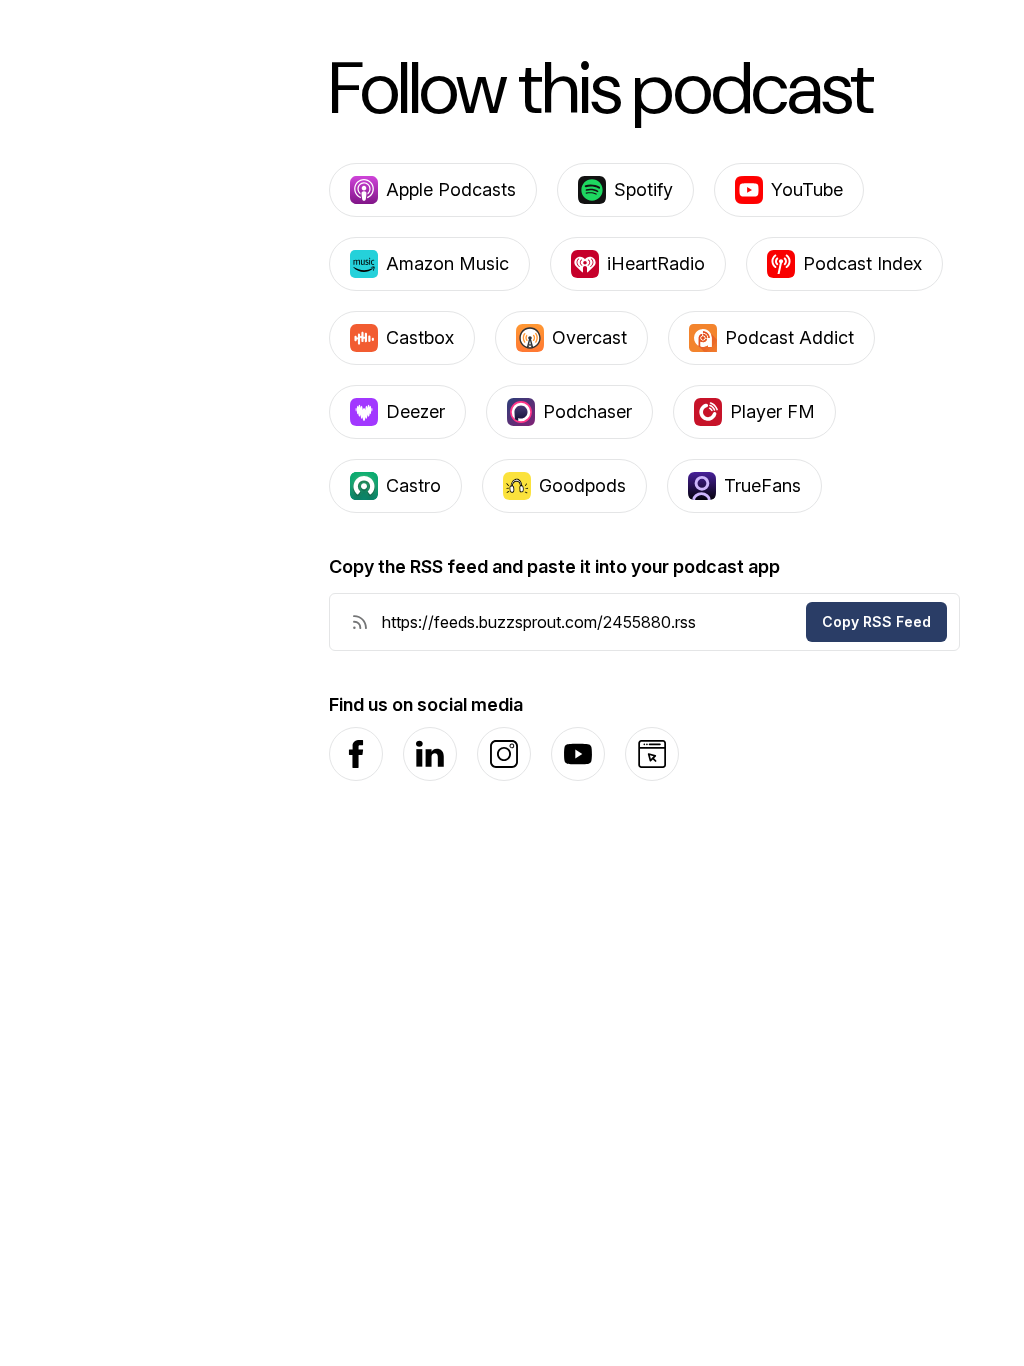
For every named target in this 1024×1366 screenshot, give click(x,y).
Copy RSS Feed (876, 621)
